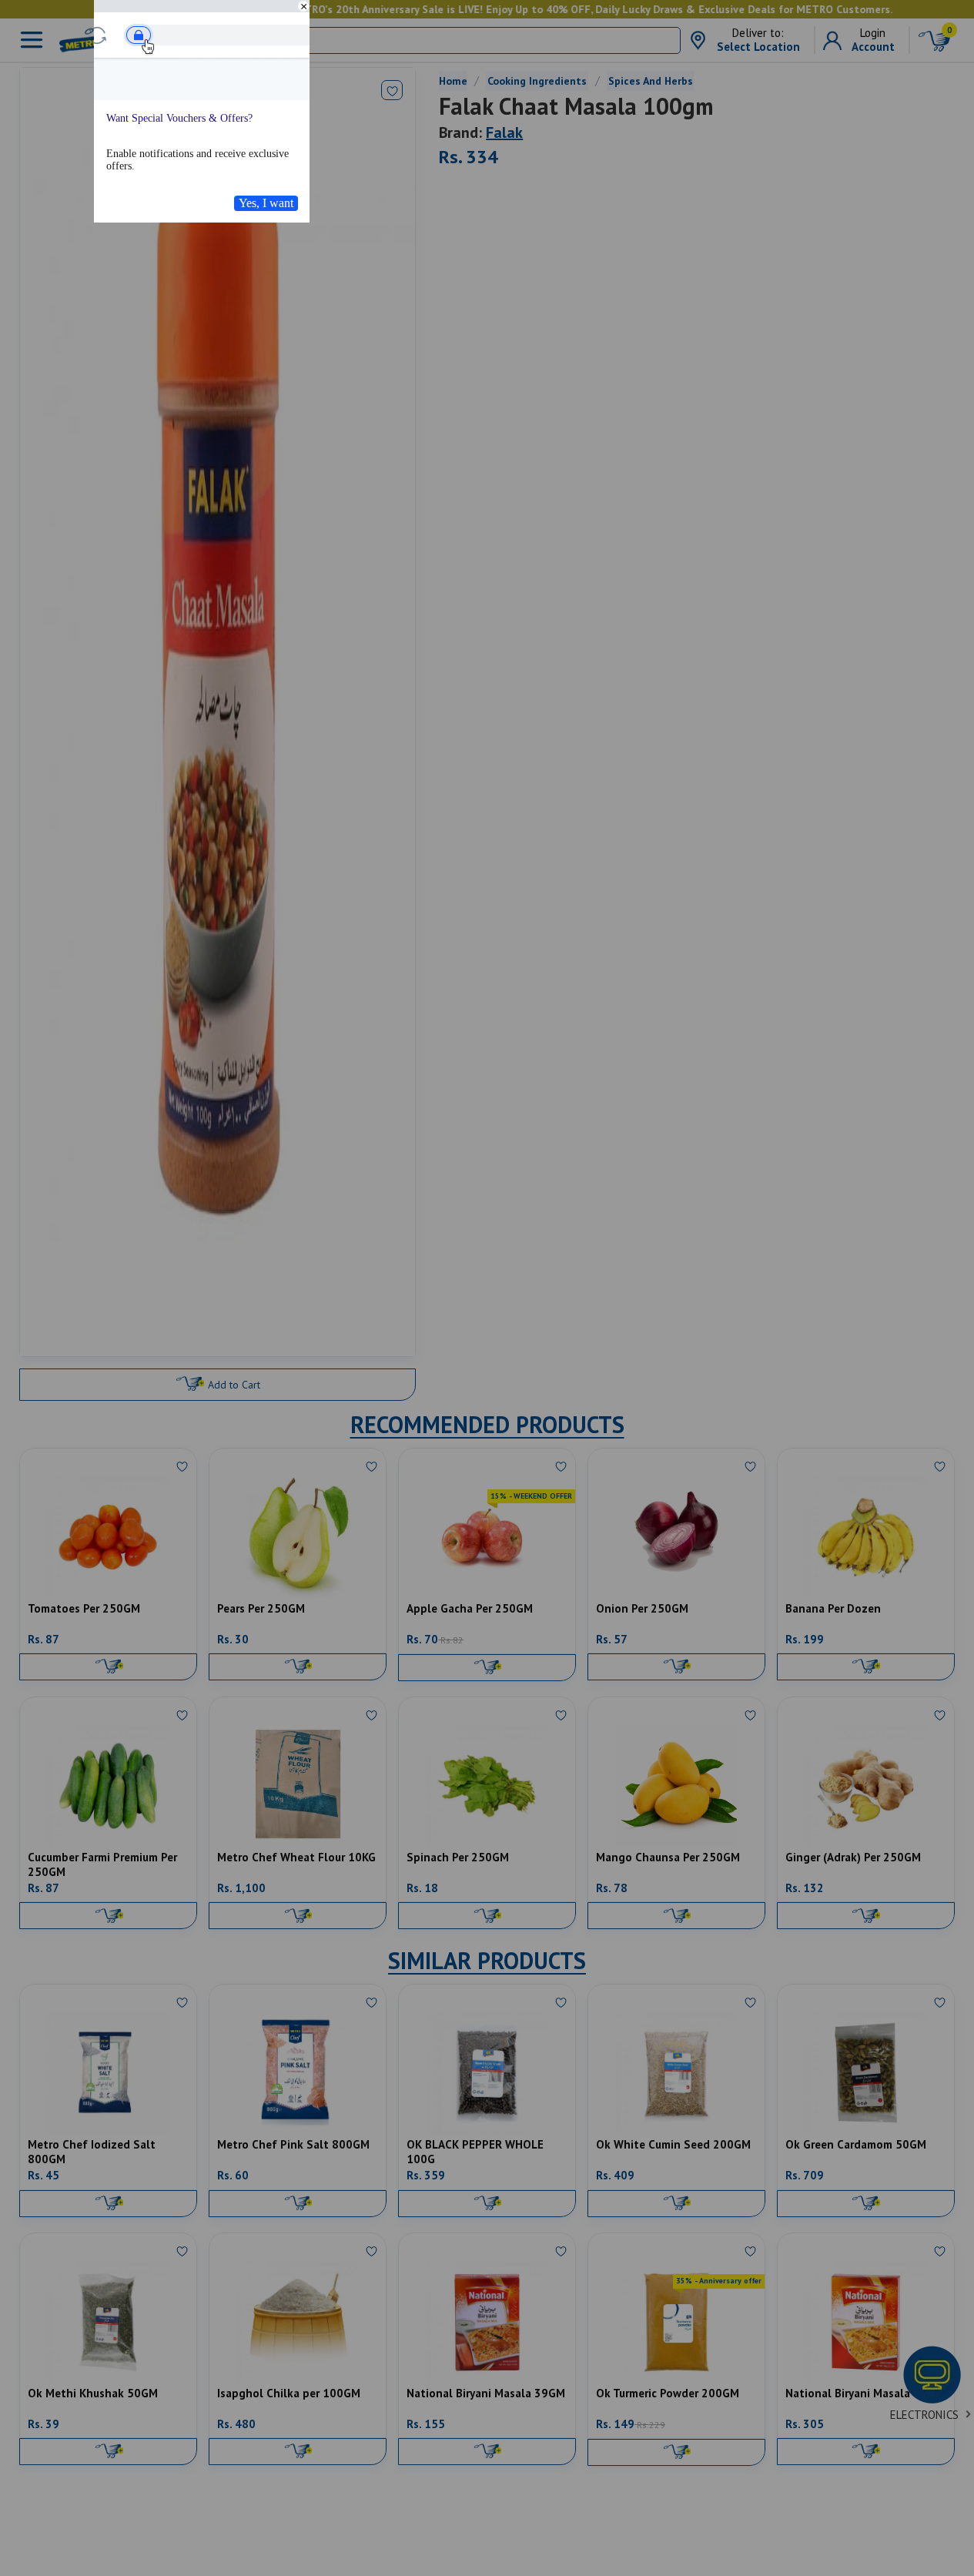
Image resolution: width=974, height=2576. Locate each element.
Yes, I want (266, 203)
